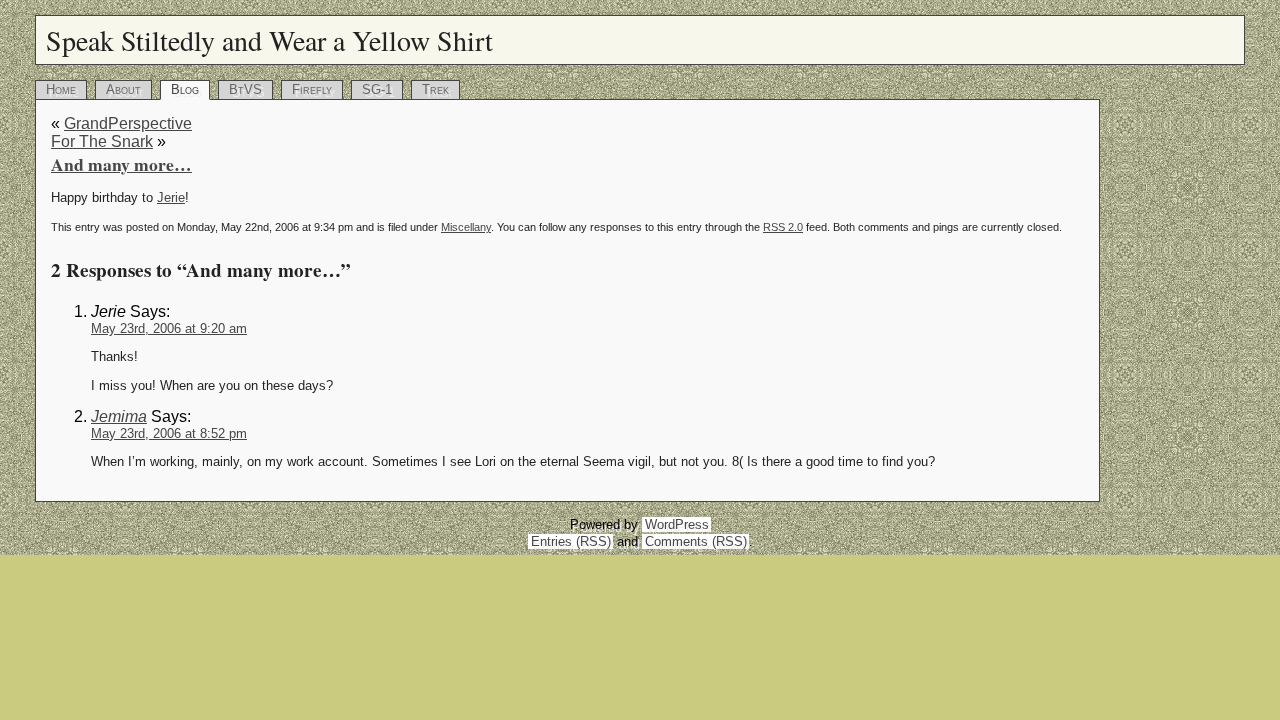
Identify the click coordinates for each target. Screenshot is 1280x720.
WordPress (677, 524)
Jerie (171, 197)
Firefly (312, 89)
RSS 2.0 (783, 227)
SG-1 (377, 89)
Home (61, 89)
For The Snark (102, 141)
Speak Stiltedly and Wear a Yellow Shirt (269, 40)
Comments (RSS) (696, 541)
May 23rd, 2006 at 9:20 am (169, 328)
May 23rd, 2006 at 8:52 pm (169, 433)
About (123, 89)
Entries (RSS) (571, 541)
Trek (435, 89)
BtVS (245, 89)
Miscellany (466, 227)
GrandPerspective (128, 123)
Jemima (119, 416)
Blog (185, 89)
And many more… (121, 164)
